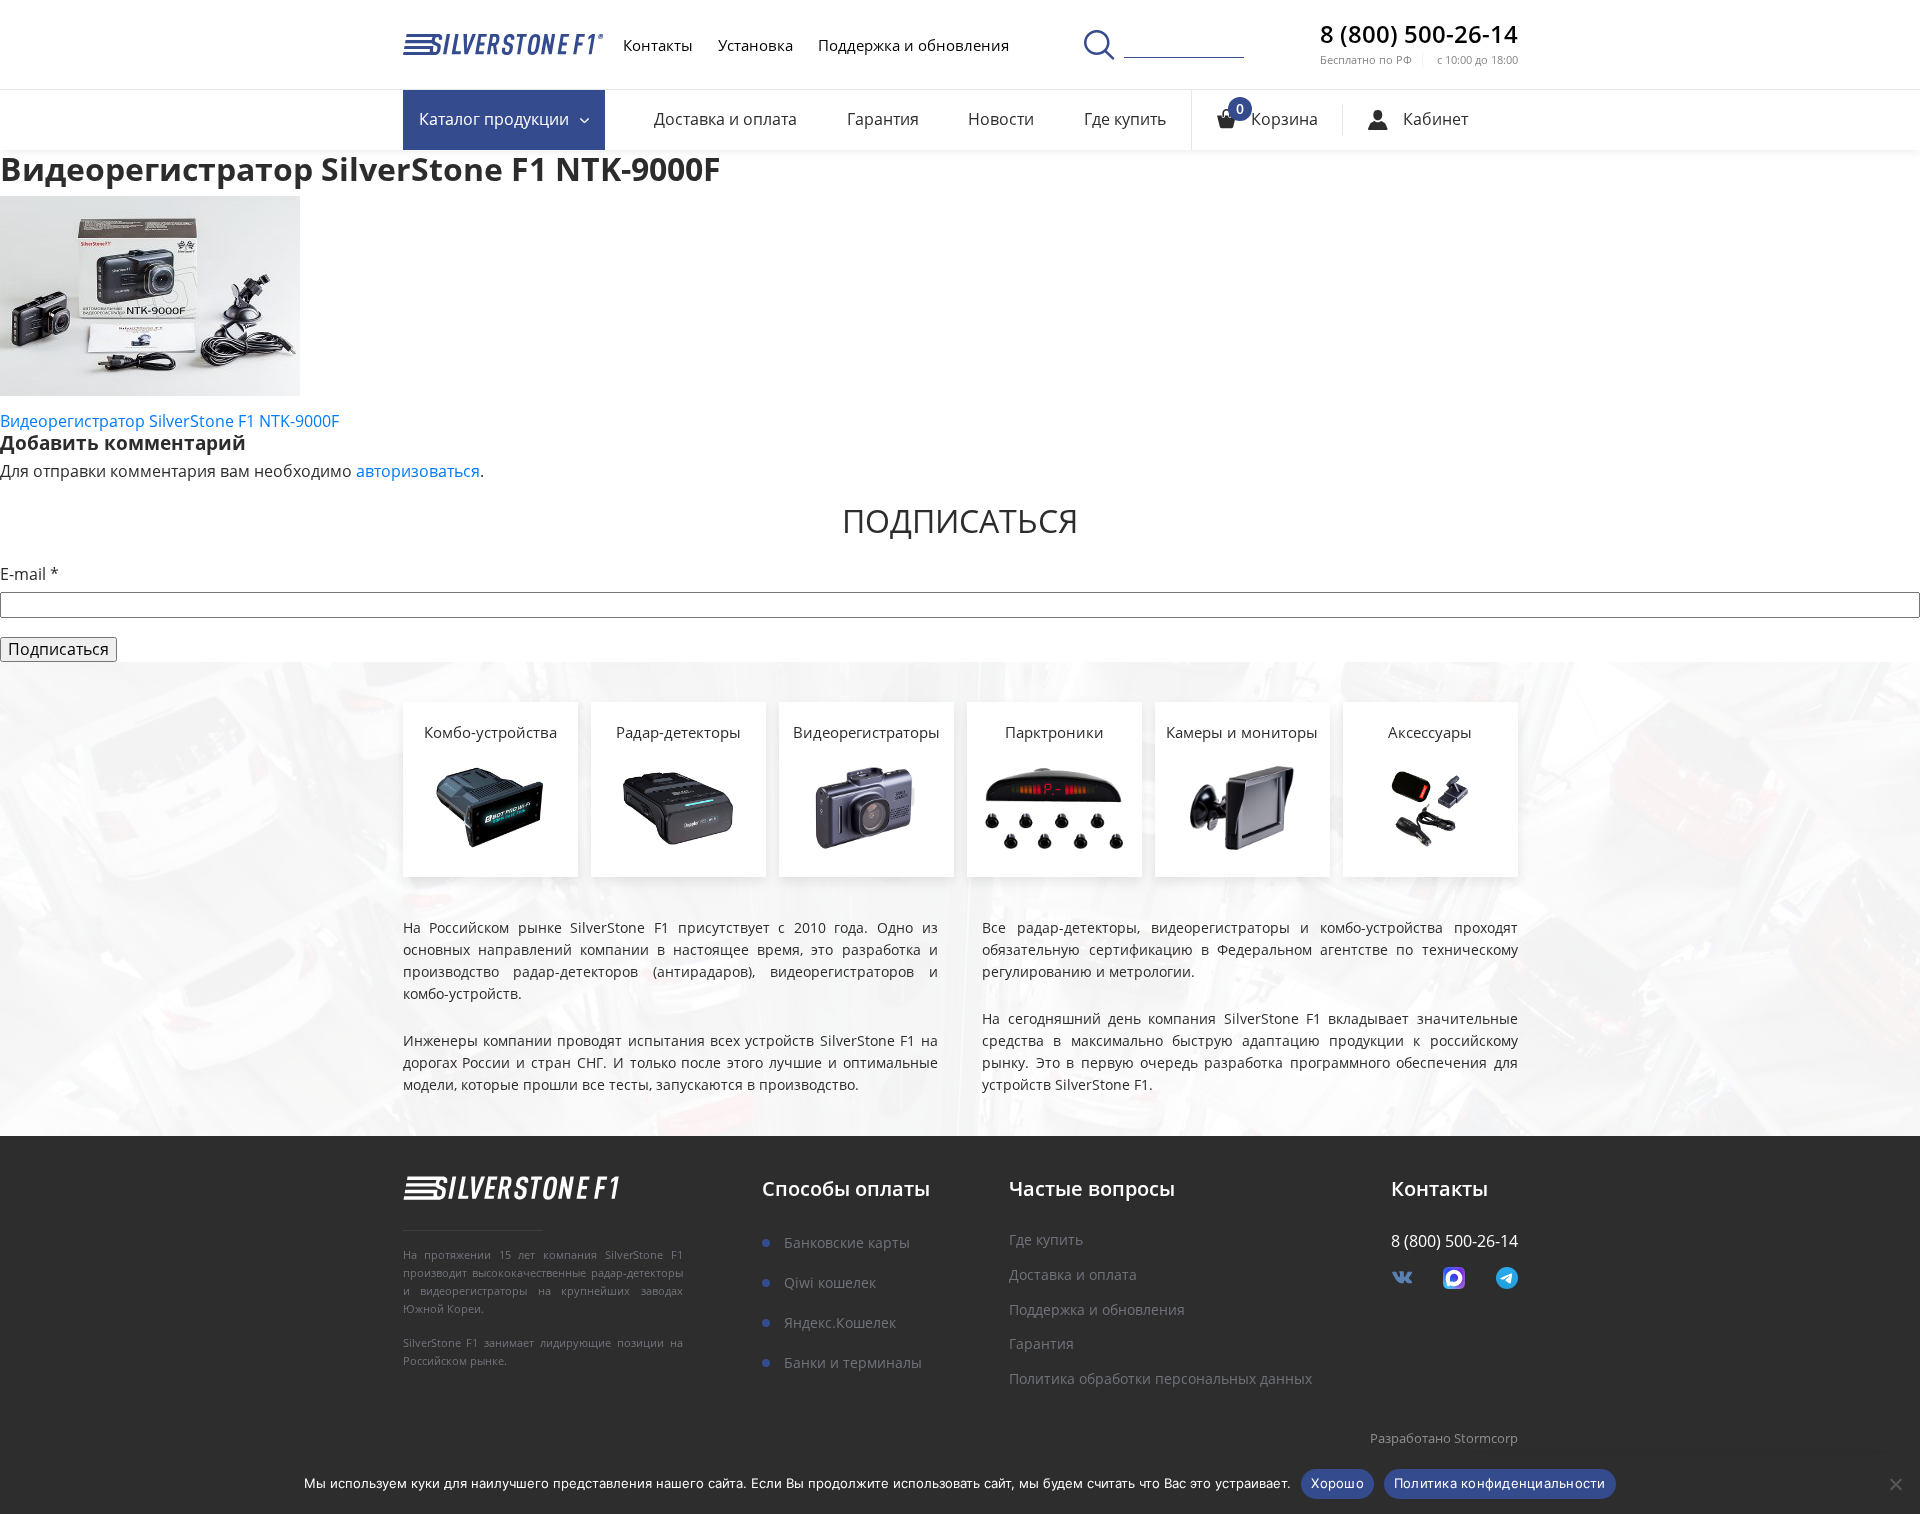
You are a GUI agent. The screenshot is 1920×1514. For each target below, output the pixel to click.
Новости (1001, 119)
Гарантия (883, 119)
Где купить (1125, 119)
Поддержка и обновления (913, 45)
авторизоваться (418, 471)
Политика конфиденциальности (1500, 1483)
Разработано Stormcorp (1444, 1439)
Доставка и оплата (725, 119)
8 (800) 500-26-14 (1419, 34)
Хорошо (1337, 1483)
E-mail (29, 574)
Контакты (658, 45)
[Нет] (1895, 1484)
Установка (755, 45)
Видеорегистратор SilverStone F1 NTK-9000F (169, 421)
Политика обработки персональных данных (1160, 1379)
